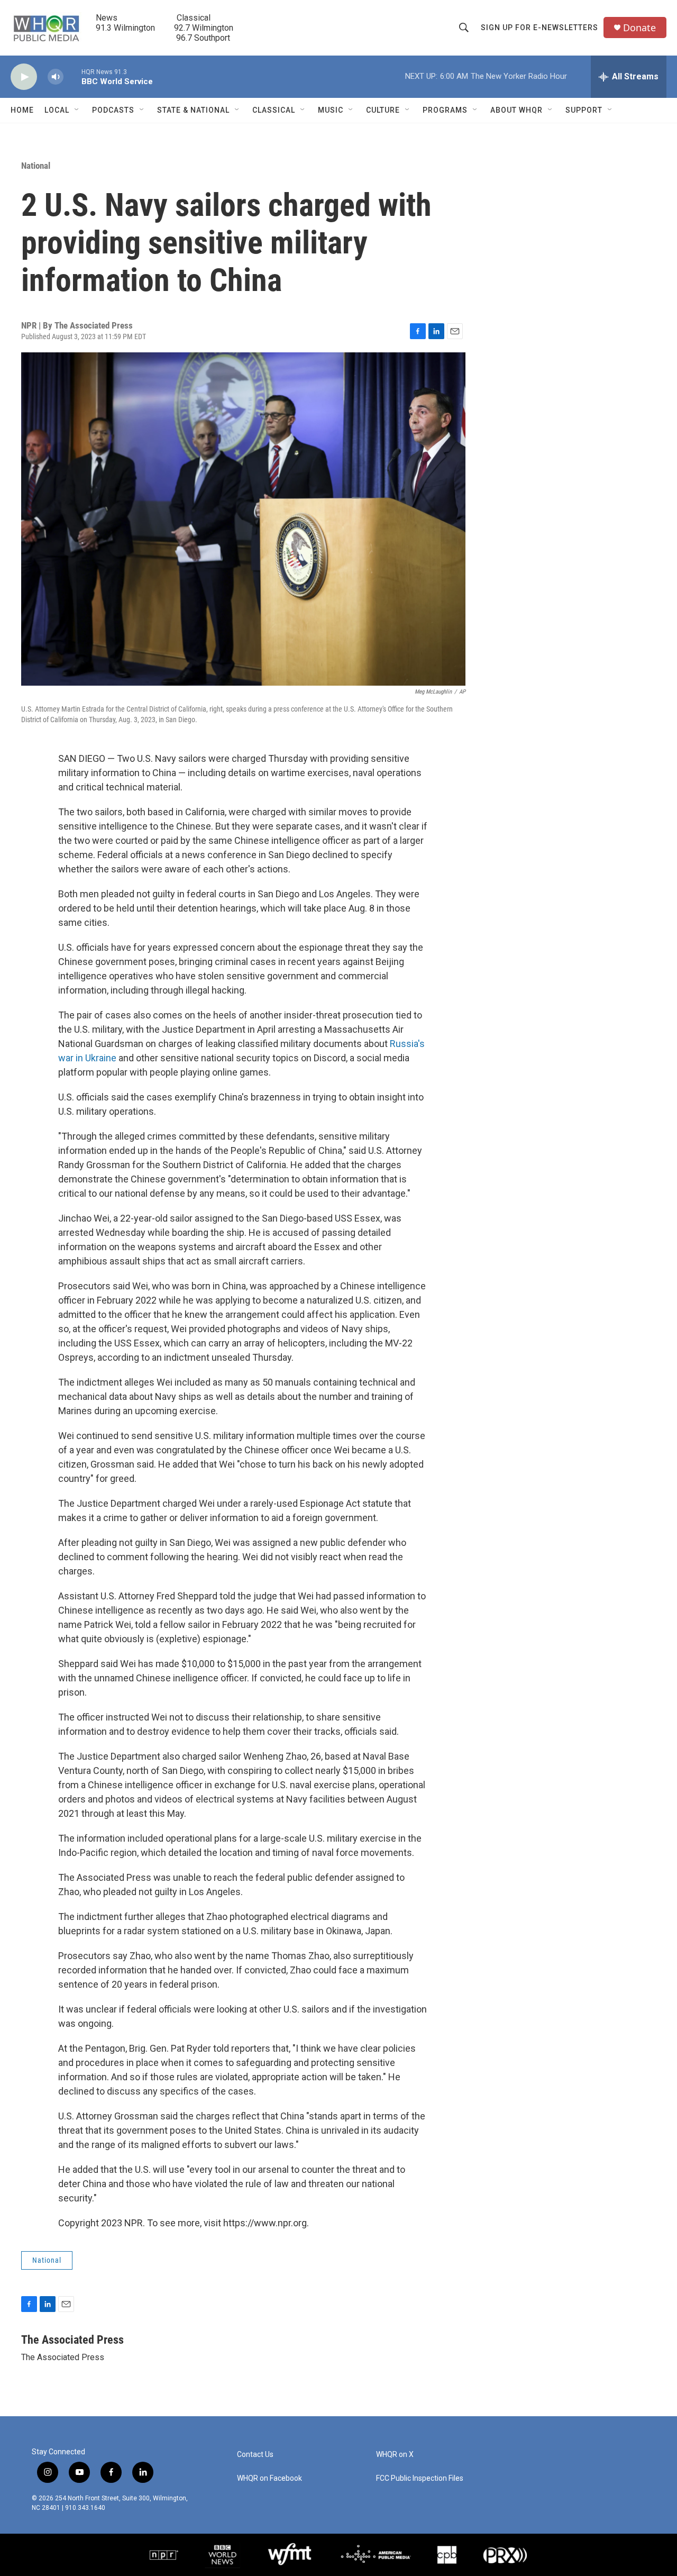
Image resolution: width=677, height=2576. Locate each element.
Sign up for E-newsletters (539, 28)
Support (584, 110)
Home (22, 110)
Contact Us (255, 2455)
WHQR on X (395, 2455)
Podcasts (113, 110)
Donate (639, 28)
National (36, 166)
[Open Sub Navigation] (77, 110)
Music (331, 110)
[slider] (72, 76)
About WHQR (516, 110)
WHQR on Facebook (269, 2478)
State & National (193, 110)
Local (57, 110)
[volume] (56, 77)
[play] (24, 77)
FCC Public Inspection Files (420, 2478)
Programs (445, 110)
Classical (274, 110)
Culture (383, 110)
